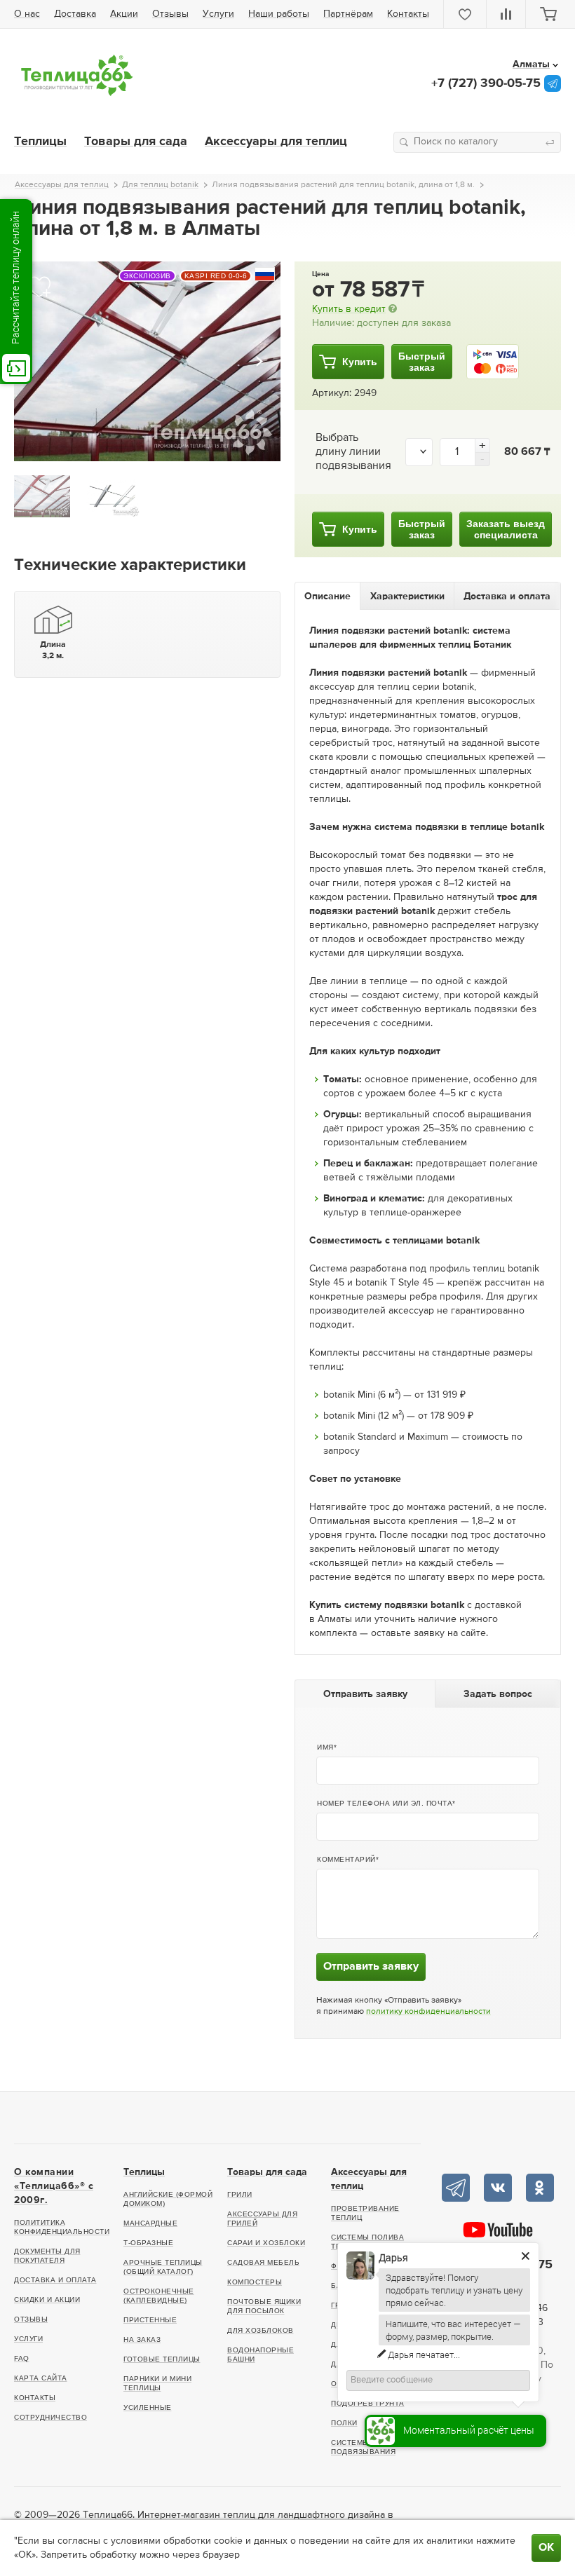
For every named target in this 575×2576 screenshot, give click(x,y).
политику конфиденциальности (428, 2012)
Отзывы (170, 14)
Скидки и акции (47, 2299)
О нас (27, 14)
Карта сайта (41, 2378)
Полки (344, 2423)
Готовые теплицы (162, 2359)
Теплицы (40, 142)
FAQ (22, 2358)
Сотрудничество (50, 2417)
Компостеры (255, 2282)
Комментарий (346, 1859)
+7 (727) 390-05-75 (486, 83)
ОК (546, 2548)
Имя (325, 1747)
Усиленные (148, 2407)
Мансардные (150, 2223)
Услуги (218, 14)
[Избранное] (465, 14)
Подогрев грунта (368, 2403)
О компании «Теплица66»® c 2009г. (54, 2186)
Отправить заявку (371, 1967)
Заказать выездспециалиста (506, 529)
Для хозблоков (261, 2330)
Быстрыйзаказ (422, 362)
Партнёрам (348, 14)
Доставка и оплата (55, 2280)
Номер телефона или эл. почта (385, 1803)
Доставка (75, 14)
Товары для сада (136, 142)
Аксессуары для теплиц (276, 142)
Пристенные (150, 2320)
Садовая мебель (263, 2262)
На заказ (142, 2339)
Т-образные (148, 2243)
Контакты (408, 14)
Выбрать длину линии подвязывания (353, 452)
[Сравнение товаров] (506, 14)
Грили (240, 2194)
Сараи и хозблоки (266, 2243)
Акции (124, 14)
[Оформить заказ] (548, 14)
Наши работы (279, 14)
